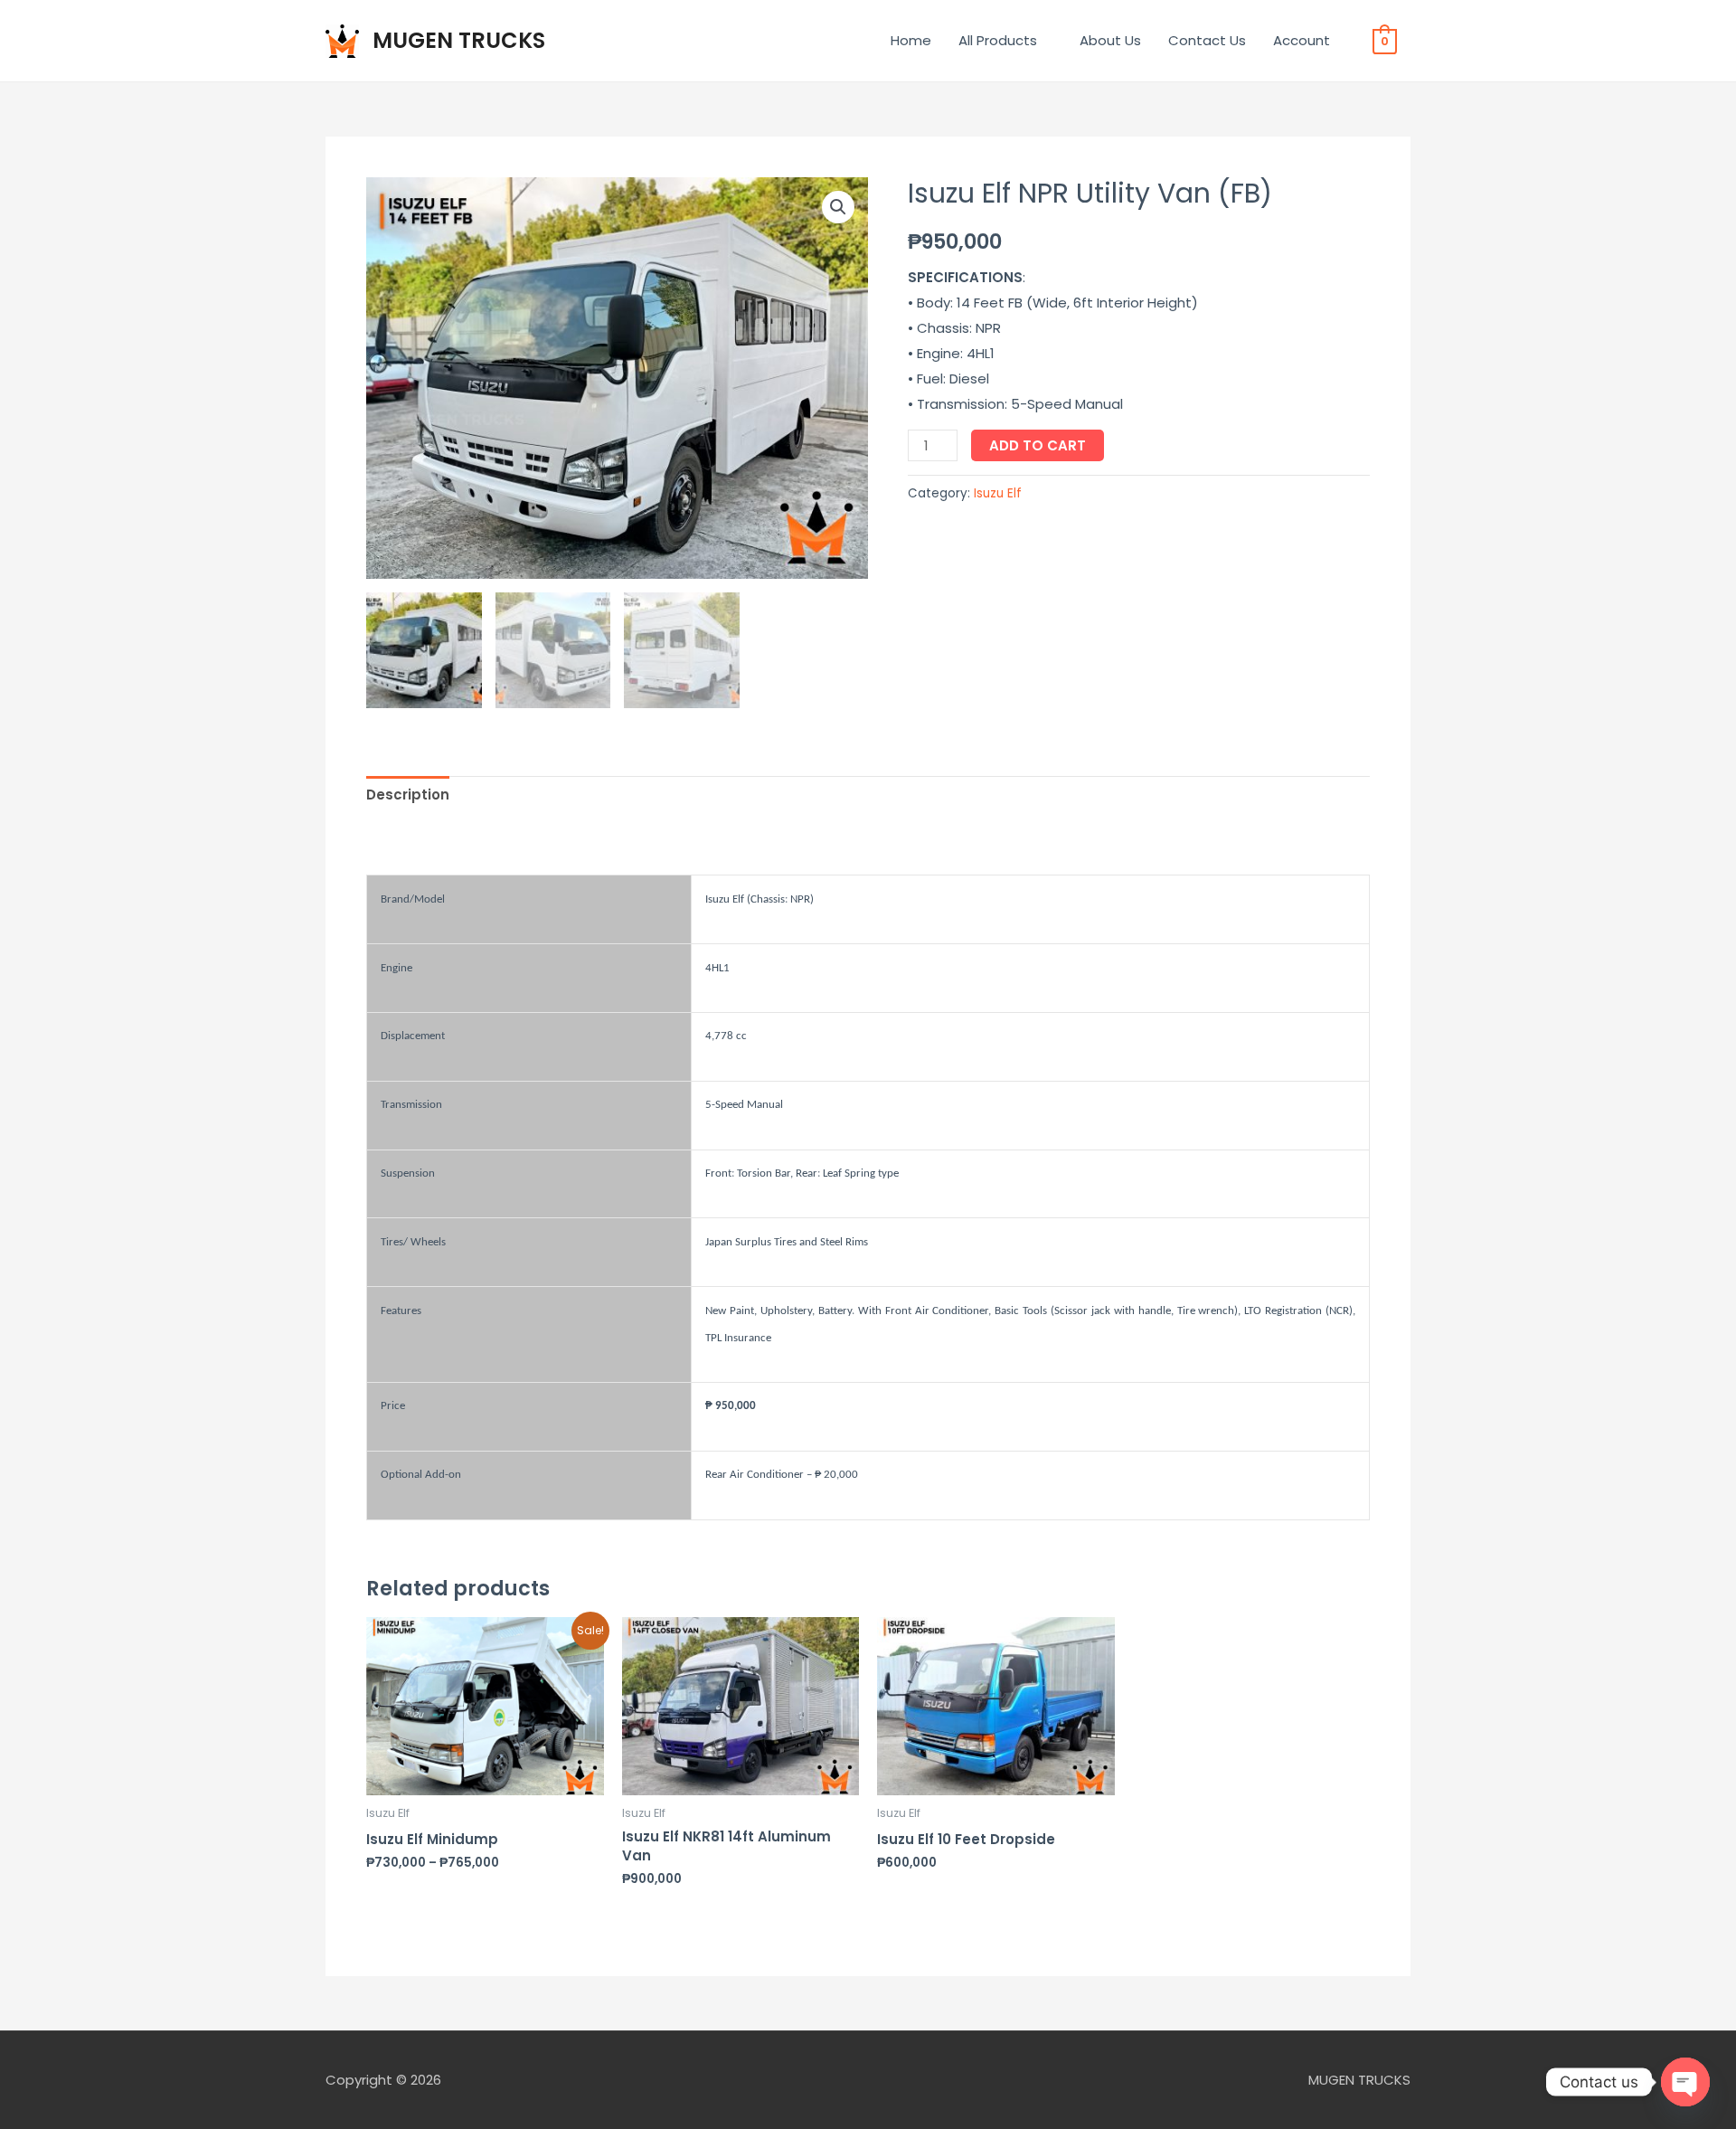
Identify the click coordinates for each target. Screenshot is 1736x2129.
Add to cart (1038, 445)
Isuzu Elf (998, 493)
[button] (838, 207)
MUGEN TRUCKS (459, 40)
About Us (1110, 40)
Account (1302, 40)
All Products (998, 40)
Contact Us (1207, 40)
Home (911, 40)
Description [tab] (408, 795)
